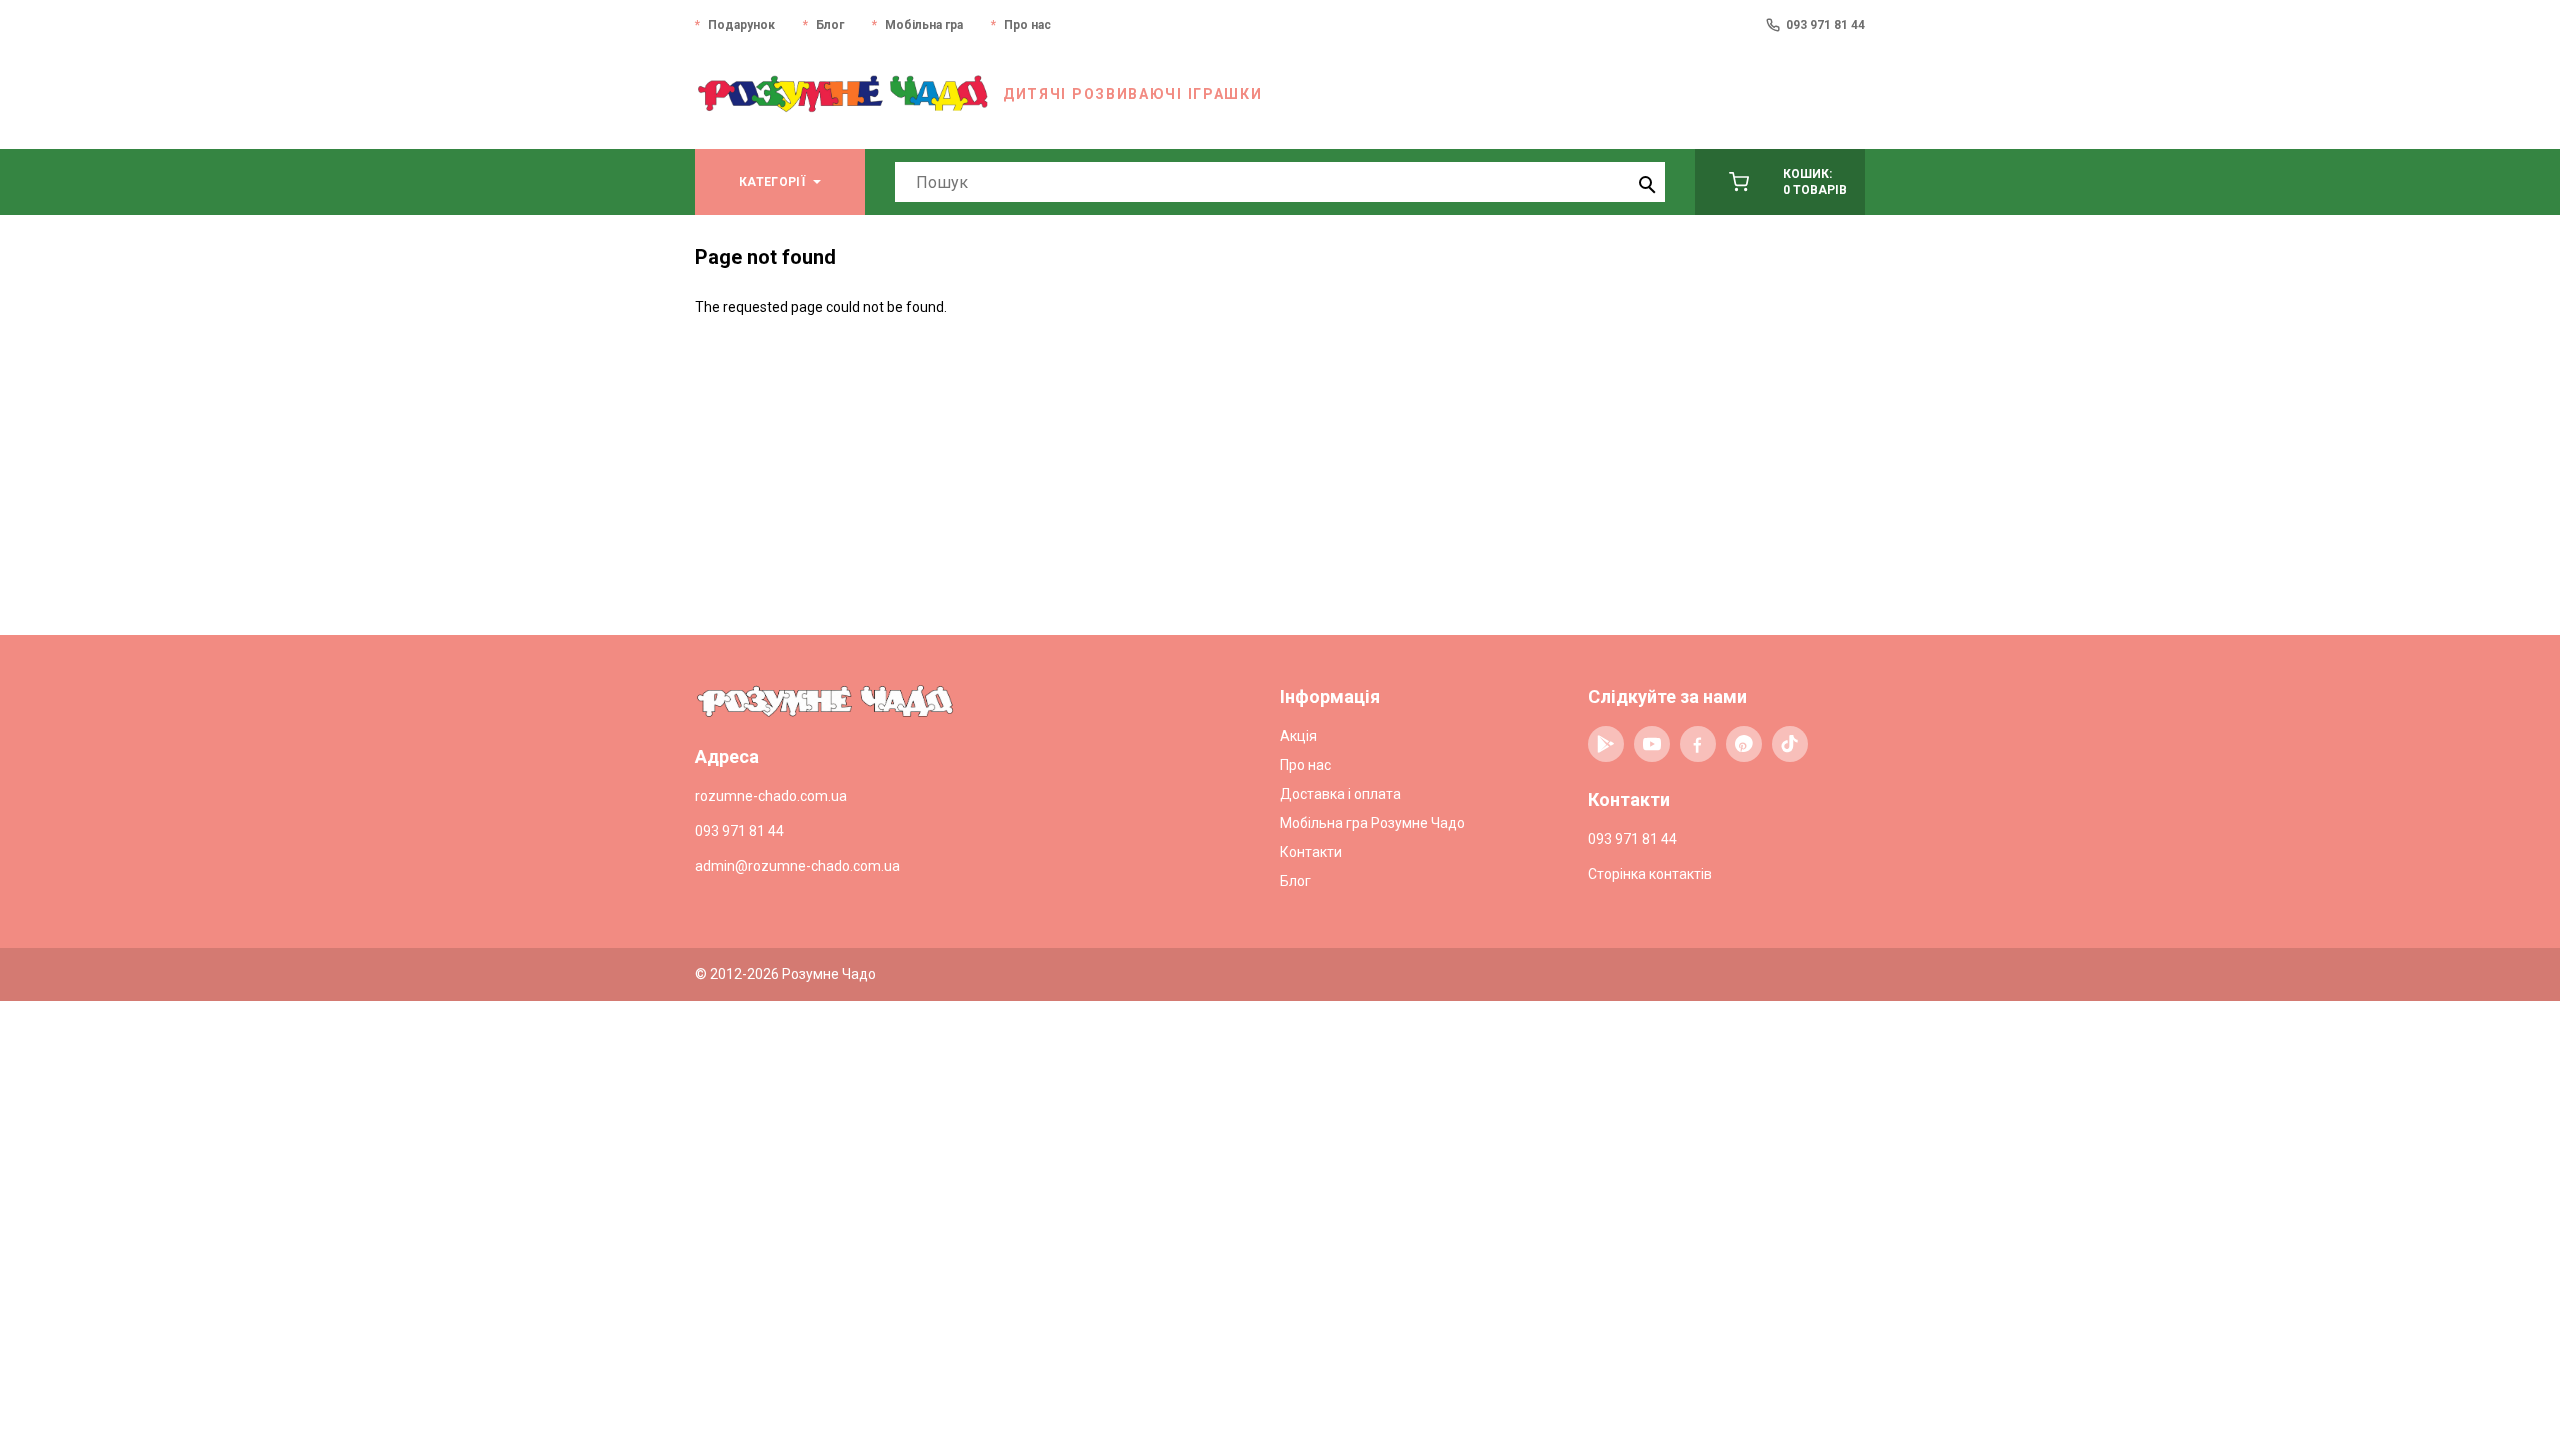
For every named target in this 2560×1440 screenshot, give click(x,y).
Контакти (1311, 852)
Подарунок (741, 25)
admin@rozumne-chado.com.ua (797, 866)
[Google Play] (1606, 744)
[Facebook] (1698, 744)
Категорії (772, 182)
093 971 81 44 (1825, 25)
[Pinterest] (1744, 744)
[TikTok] (1790, 744)
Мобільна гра (924, 25)
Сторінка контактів (1650, 874)
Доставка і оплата (1340, 794)
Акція (1298, 736)
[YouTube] (1652, 744)
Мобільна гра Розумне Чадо (1372, 823)
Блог (830, 25)
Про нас (1027, 25)
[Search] (1645, 182)
